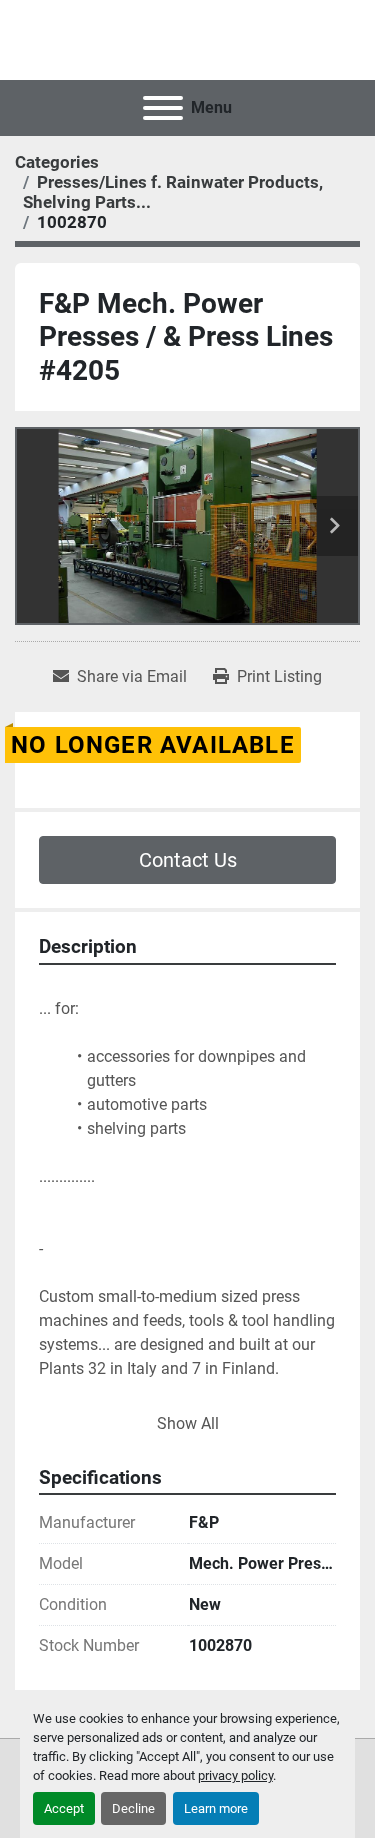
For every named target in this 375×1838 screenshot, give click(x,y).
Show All (188, 1423)
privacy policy (235, 1775)
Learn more (216, 1808)
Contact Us (188, 860)
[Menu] (163, 108)
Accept (64, 1808)
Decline (133, 1808)
